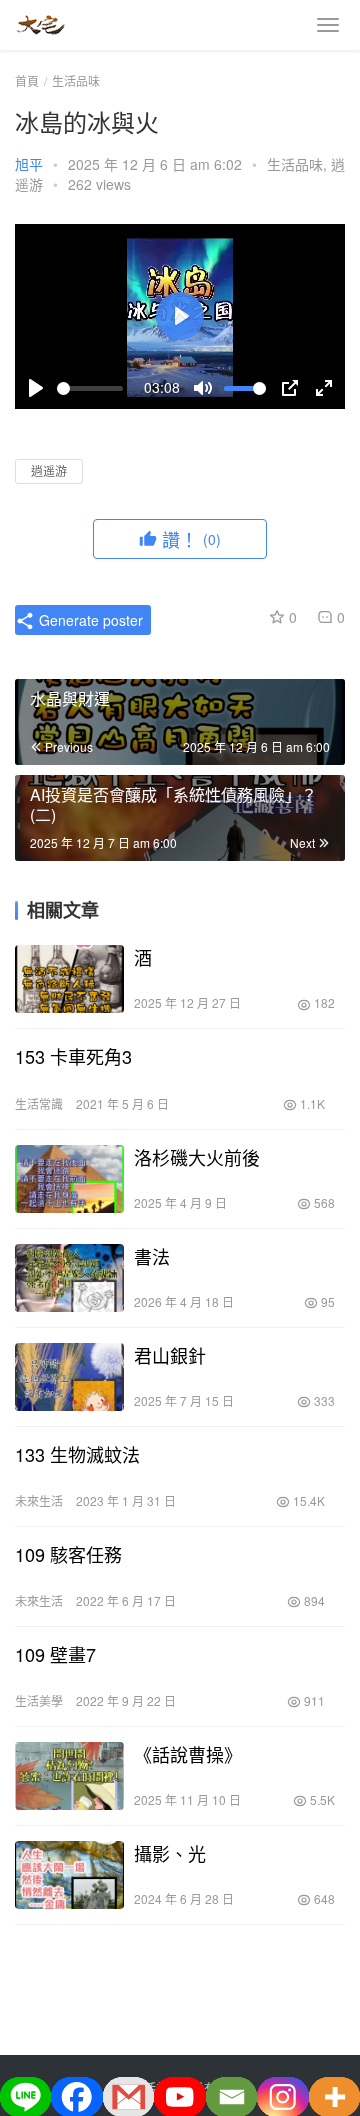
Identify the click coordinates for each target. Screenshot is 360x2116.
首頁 (27, 80)
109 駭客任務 (68, 1554)
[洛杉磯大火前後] (69, 1179)
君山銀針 (170, 1355)
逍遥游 (49, 470)
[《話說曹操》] (69, 1776)
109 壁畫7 (55, 1654)
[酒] (69, 979)
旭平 (29, 164)
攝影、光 (170, 1853)
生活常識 (39, 1103)
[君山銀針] (69, 1377)
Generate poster (89, 620)
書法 (152, 1256)
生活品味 (295, 164)
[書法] (69, 1278)
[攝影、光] (69, 1875)
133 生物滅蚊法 (77, 1454)
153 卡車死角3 (73, 1056)
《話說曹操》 (188, 1754)
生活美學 (39, 1700)
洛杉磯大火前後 (197, 1157)
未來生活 (39, 1500)
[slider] (90, 388)
